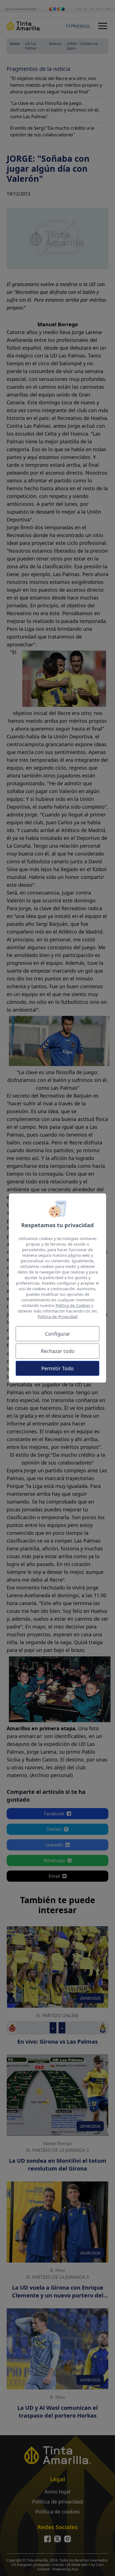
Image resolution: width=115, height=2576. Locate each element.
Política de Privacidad (58, 1317)
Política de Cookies (73, 1305)
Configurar (57, 1334)
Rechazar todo (58, 1351)
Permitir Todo (57, 1368)
